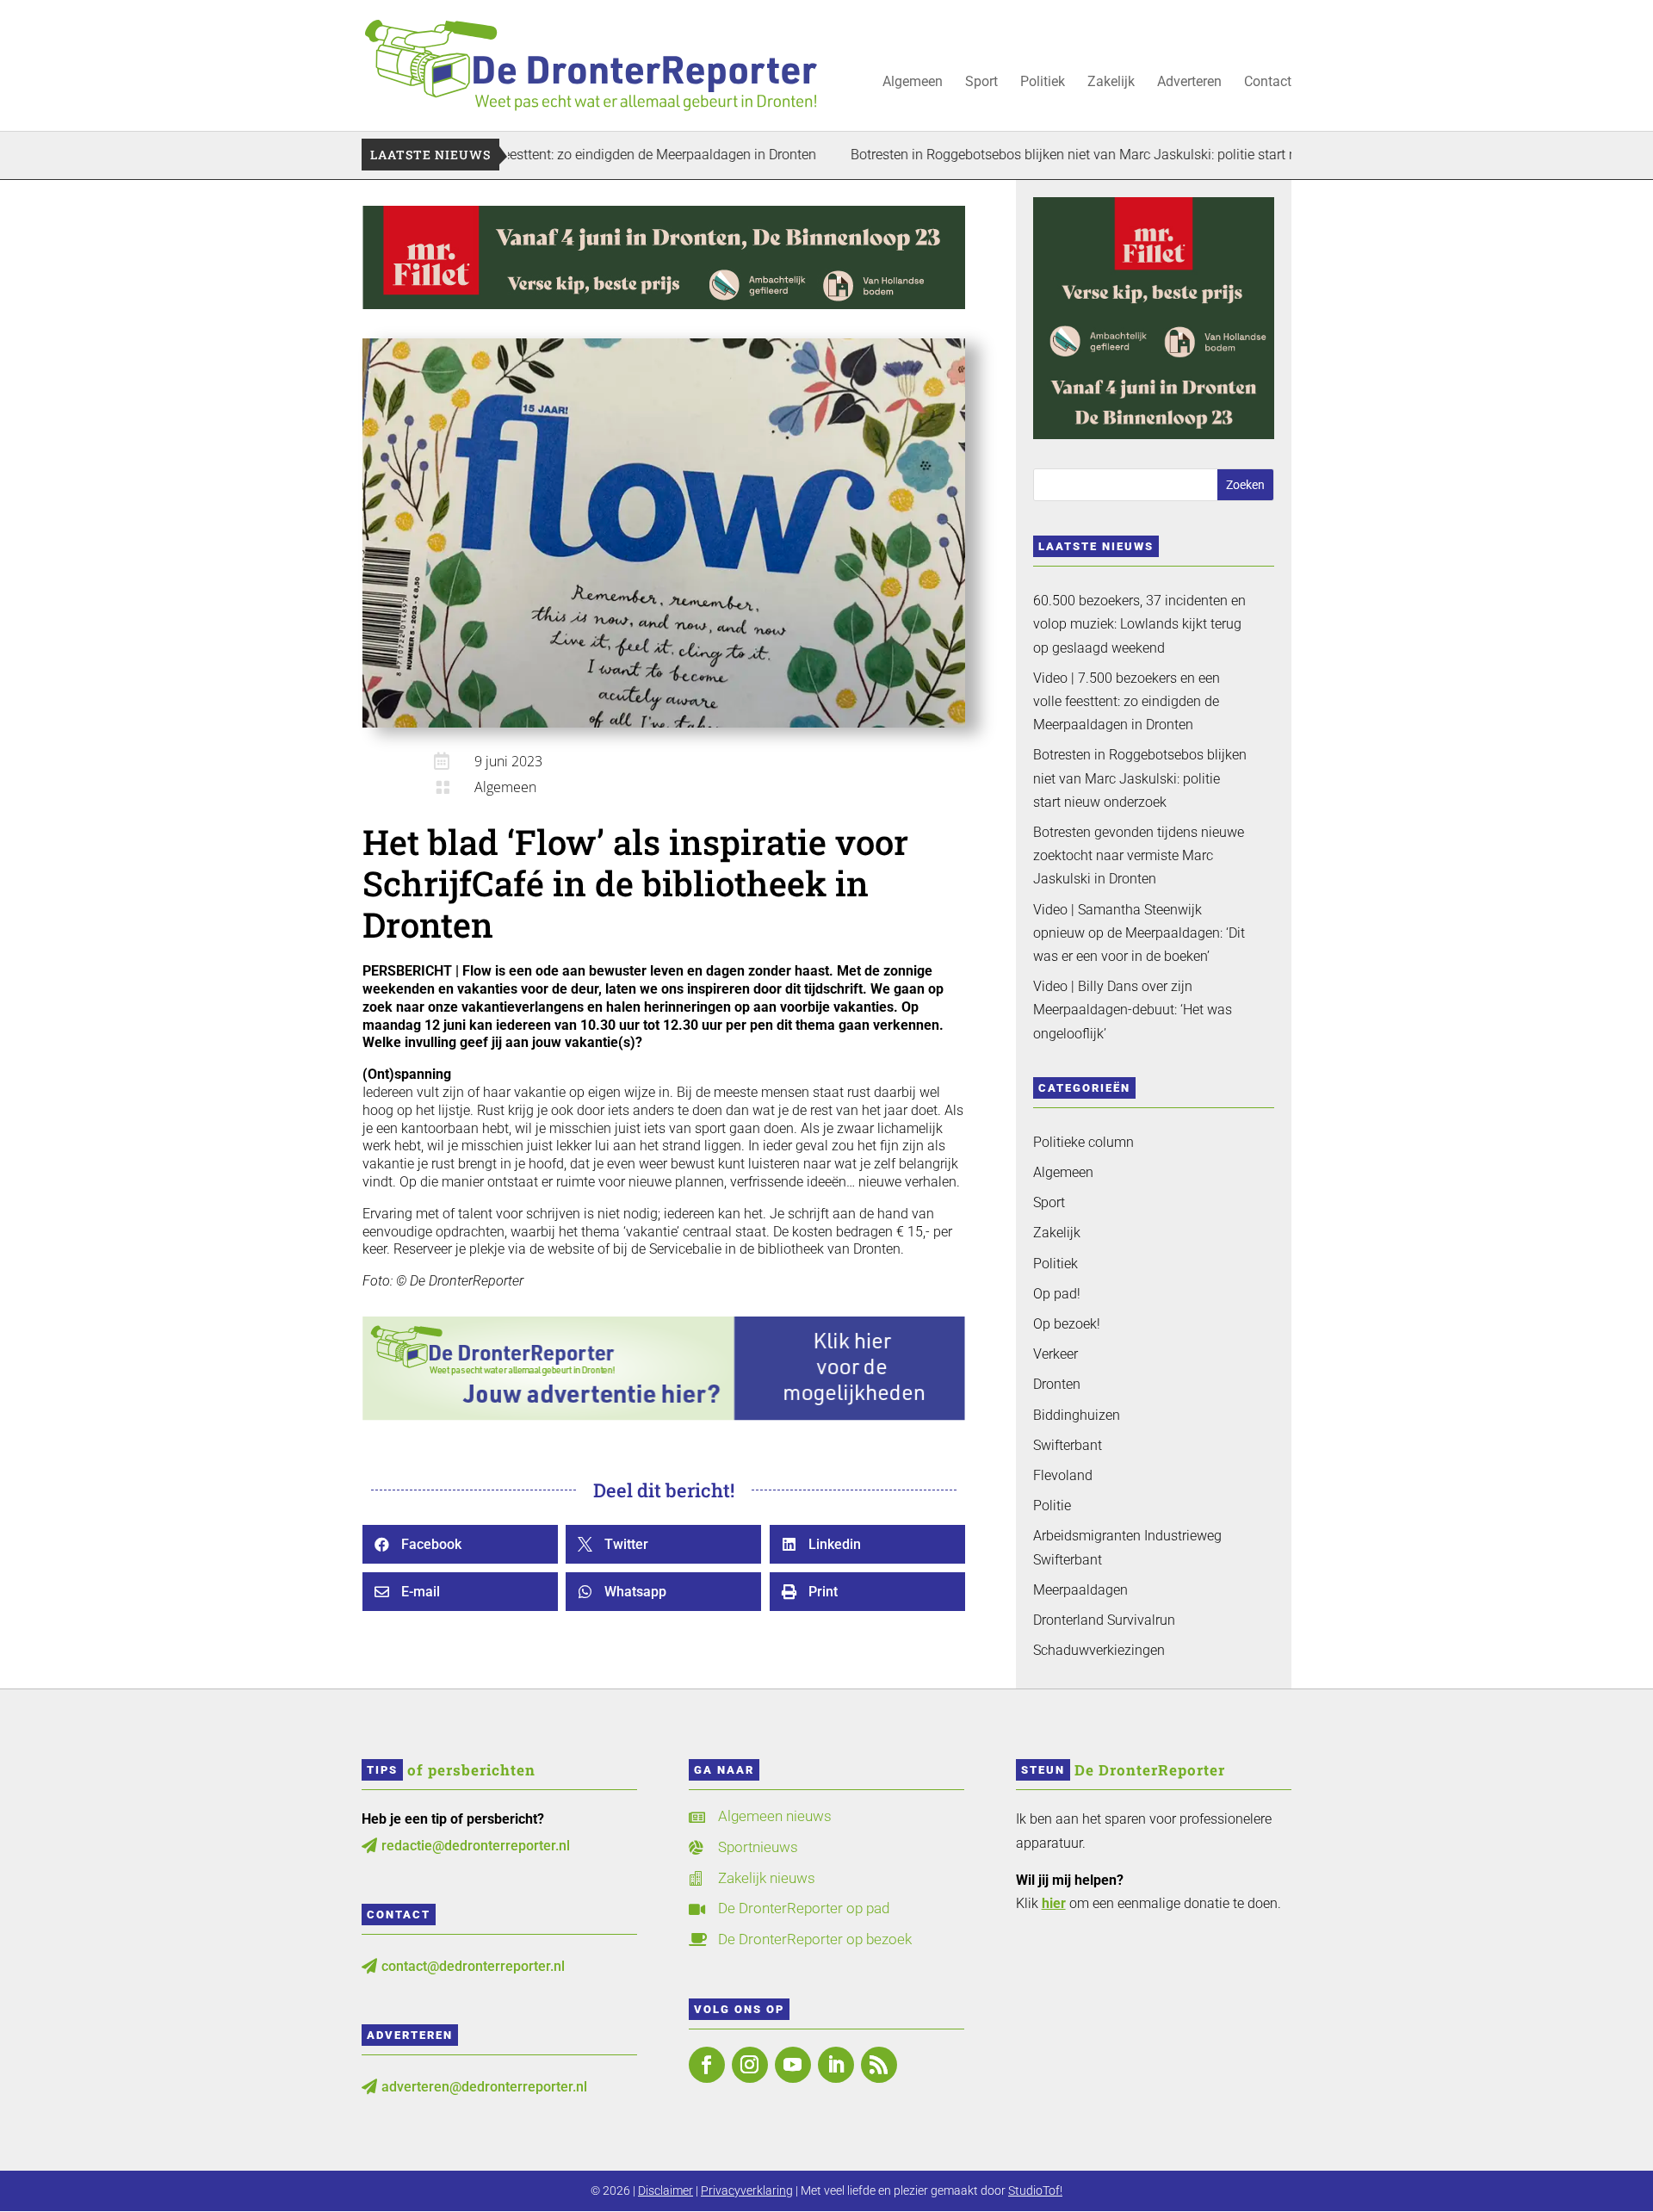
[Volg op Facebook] (707, 2065)
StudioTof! (1035, 2190)
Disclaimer (666, 2190)
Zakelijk (1111, 83)
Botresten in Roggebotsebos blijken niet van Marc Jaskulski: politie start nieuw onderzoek (1052, 155)
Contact (1268, 83)
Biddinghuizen (1077, 1415)
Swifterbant (1068, 1445)
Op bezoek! (1067, 1324)
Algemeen (913, 83)
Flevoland (1063, 1475)
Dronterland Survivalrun (1104, 1620)
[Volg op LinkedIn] (836, 2065)
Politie (1052, 1506)
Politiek (1043, 83)
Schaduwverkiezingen (1099, 1650)
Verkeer (1056, 1354)
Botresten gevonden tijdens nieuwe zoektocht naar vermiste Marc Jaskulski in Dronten (1139, 855)
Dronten (1057, 1384)
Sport (981, 83)
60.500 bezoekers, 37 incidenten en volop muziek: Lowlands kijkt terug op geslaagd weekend (1139, 624)
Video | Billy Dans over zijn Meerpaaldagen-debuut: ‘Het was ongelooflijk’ (1133, 1010)
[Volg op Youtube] (793, 2065)
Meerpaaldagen (1080, 1590)
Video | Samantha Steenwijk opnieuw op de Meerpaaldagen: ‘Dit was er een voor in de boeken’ (1139, 933)
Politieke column (1083, 1142)
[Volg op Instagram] (750, 2065)
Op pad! (1057, 1294)
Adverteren (1189, 83)
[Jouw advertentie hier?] (664, 1416)
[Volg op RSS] (879, 2065)
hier (1054, 1903)
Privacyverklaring (747, 2190)
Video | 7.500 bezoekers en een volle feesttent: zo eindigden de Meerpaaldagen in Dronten (1127, 701)
